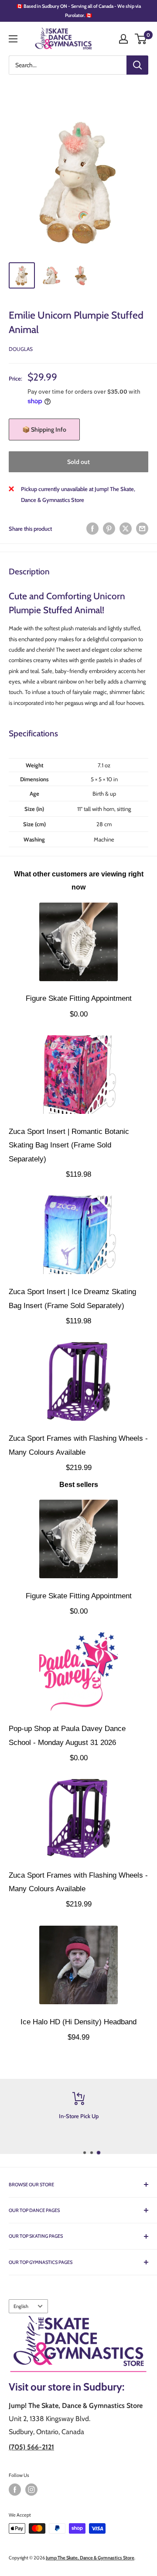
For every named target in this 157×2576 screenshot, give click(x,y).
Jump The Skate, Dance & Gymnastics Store (90, 2558)
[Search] (137, 65)
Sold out (78, 462)
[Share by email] (142, 529)
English (21, 2306)
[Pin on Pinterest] (109, 529)
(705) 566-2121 (31, 2447)
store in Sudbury (85, 2387)
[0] (141, 39)
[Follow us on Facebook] (15, 2490)
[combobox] (68, 65)
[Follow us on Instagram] (31, 2490)
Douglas (21, 349)
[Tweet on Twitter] (126, 529)
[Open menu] (13, 39)
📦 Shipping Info (44, 429)
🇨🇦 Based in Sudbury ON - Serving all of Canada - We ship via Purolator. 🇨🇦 (79, 11)
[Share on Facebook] (92, 529)
